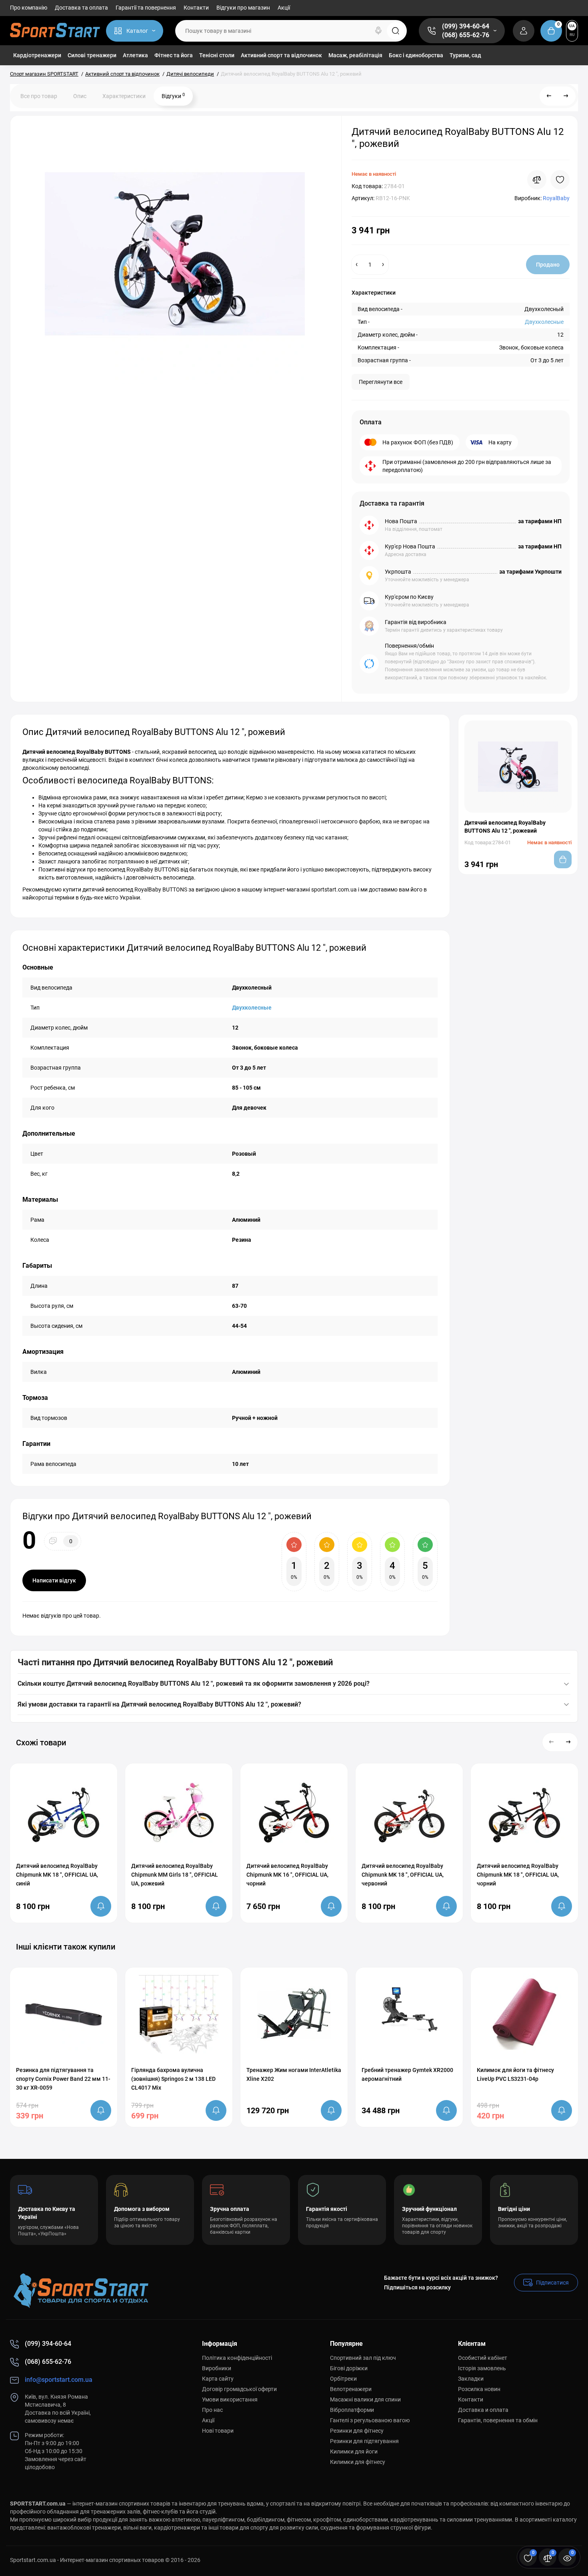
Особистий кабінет (483, 2358)
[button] (552, 1742)
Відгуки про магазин (243, 8)
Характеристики (124, 96)
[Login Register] (524, 31)
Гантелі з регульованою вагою (370, 2420)
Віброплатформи (352, 2410)
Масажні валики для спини (365, 2399)
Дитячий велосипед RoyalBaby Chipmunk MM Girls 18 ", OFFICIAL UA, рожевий (175, 1875)
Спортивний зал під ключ (363, 2358)
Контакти (196, 8)
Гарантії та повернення (146, 8)
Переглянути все (381, 382)
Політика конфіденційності (237, 2358)
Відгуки (173, 96)
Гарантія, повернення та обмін (498, 2420)
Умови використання (230, 2399)
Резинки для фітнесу (357, 2431)
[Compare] (537, 180)
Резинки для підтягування (364, 2441)
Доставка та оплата (81, 8)
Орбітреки (343, 2379)
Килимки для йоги (354, 2452)
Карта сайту (218, 2379)
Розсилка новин (479, 2389)
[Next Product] (566, 96)
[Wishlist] (560, 180)
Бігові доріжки (349, 2368)
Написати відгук (54, 1580)
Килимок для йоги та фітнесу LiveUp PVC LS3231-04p (515, 2074)
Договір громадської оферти (239, 2389)
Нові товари (218, 2431)
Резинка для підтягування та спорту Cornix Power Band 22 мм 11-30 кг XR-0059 (63, 2079)
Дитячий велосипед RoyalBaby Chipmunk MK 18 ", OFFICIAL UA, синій (57, 1875)
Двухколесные (544, 322)
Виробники (217, 2368)
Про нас (212, 2410)
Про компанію (29, 8)
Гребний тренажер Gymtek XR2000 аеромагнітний (407, 2074)
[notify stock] (101, 1906)
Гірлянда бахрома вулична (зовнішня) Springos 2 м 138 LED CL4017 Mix (173, 2079)
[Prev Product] (549, 96)
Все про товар (39, 96)
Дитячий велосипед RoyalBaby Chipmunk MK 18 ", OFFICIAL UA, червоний (403, 1875)
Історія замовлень (482, 2368)
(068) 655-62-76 (466, 35)
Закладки (471, 2379)
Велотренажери (351, 2389)
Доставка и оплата (483, 2410)
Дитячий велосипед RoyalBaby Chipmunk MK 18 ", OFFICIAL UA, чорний (518, 1875)
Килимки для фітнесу (358, 2462)
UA (572, 26)
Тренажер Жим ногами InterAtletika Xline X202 (294, 2074)
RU (572, 35)
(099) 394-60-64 (466, 26)
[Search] (378, 31)
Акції (284, 8)
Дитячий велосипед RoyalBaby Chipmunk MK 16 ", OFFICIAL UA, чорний (287, 1875)
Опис (80, 96)
